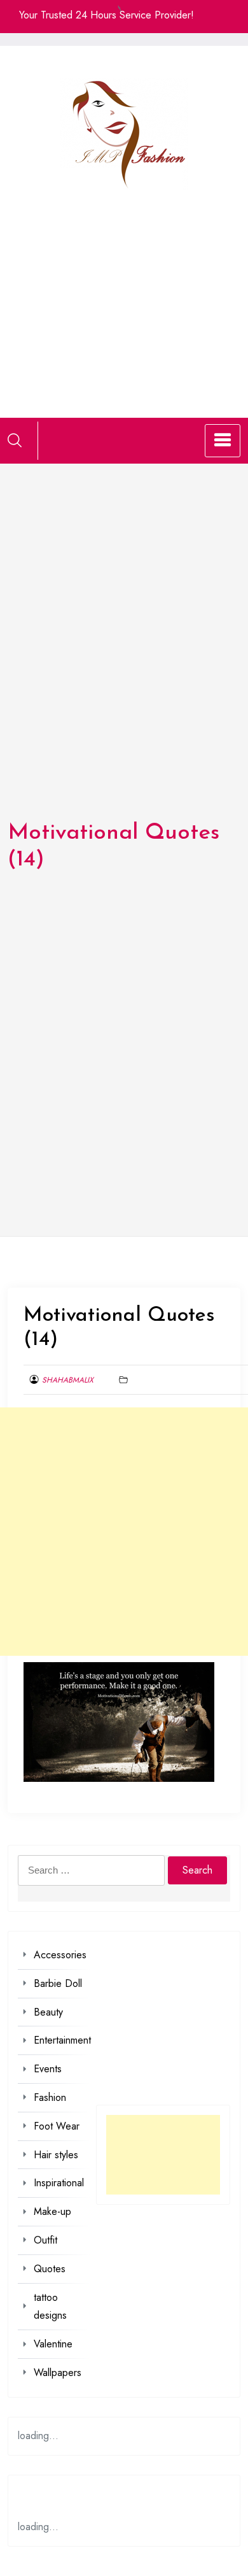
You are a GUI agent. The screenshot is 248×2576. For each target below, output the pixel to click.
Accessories (60, 1955)
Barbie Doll (58, 1983)
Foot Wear (57, 2126)
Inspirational (59, 2183)
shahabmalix (68, 1380)
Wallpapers (58, 2373)
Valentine (53, 2344)
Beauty (48, 2012)
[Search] (15, 440)
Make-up (52, 2211)
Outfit (45, 2240)
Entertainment (62, 2040)
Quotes (50, 2269)
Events (48, 2069)
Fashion (50, 2097)
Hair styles (56, 2155)
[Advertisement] (124, 288)
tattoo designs (50, 2307)
